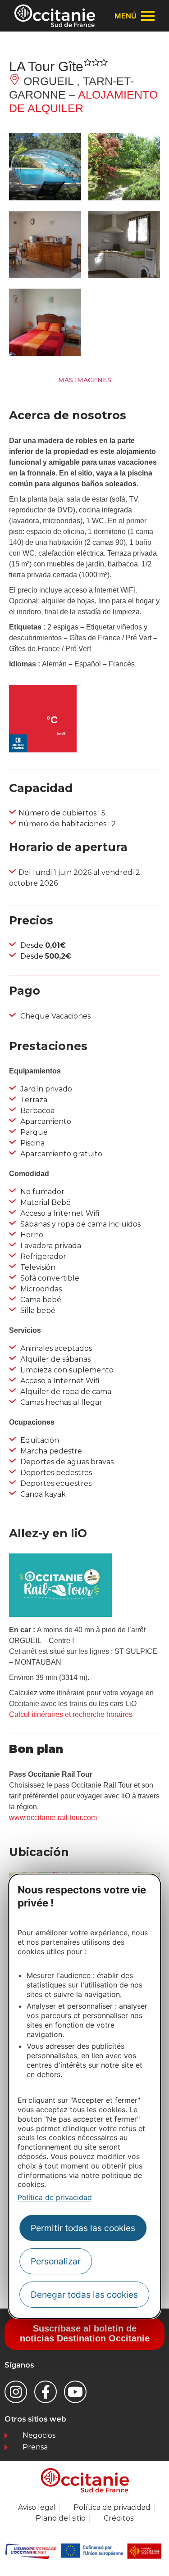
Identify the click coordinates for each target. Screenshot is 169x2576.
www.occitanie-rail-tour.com (53, 1818)
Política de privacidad (55, 2197)
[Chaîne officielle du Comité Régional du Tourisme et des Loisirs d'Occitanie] (75, 2392)
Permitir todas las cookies (83, 2228)
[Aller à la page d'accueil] (55, 16)
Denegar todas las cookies (84, 2295)
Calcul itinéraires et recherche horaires (71, 1714)
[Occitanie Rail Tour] (60, 1614)
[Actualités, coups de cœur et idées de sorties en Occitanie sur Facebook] (46, 2392)
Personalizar (56, 2261)
